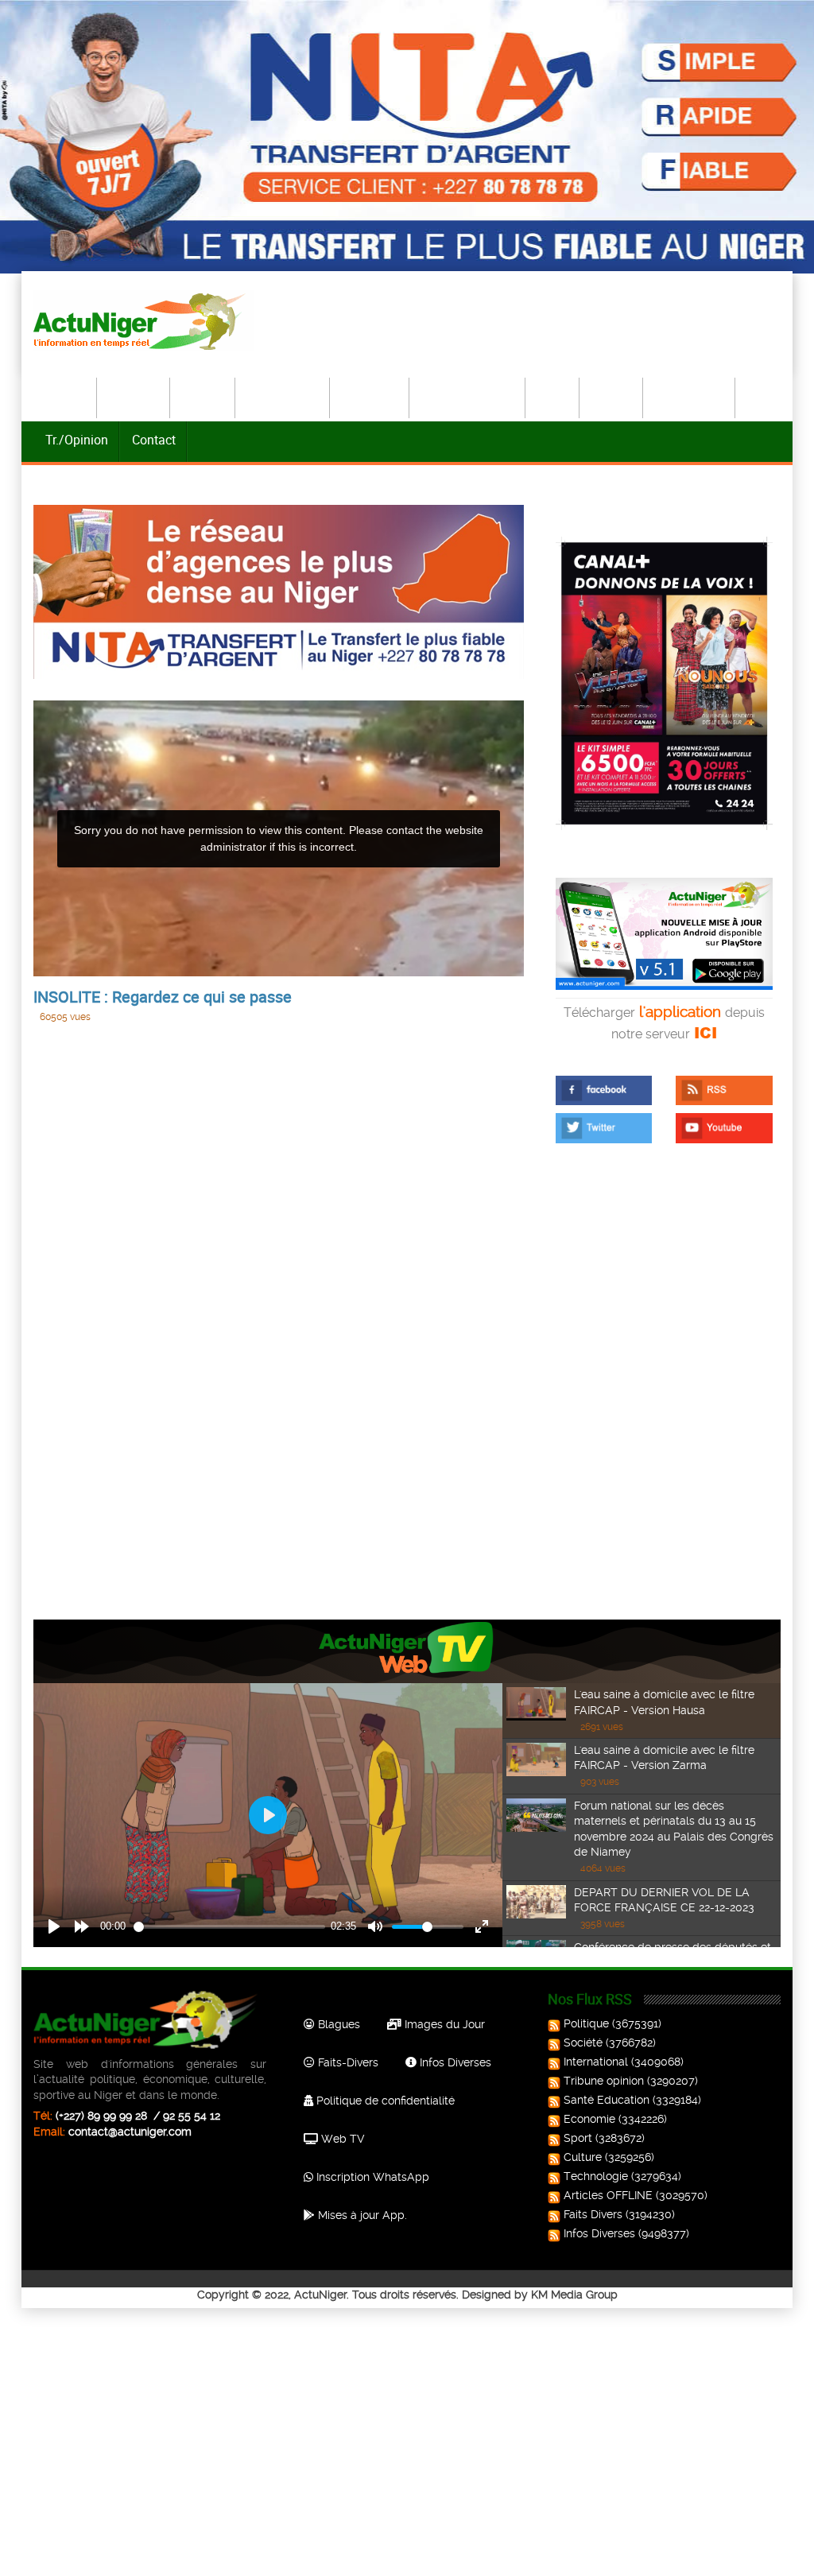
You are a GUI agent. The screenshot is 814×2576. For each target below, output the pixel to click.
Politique (134, 396)
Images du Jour (443, 2024)
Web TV (341, 2139)
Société (203, 396)
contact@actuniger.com (130, 2132)
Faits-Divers (347, 2062)
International (283, 396)
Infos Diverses (454, 2062)
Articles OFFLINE (608, 2195)
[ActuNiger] (144, 321)
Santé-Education (468, 396)
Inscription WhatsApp (371, 2177)
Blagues (337, 2024)
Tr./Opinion (77, 440)
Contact (154, 440)
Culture (612, 396)
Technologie (690, 396)
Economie (370, 396)
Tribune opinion (604, 2081)
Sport (553, 396)
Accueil (66, 396)
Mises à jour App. (361, 2215)
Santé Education (607, 2100)
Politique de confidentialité (384, 2101)
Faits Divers (593, 2214)
